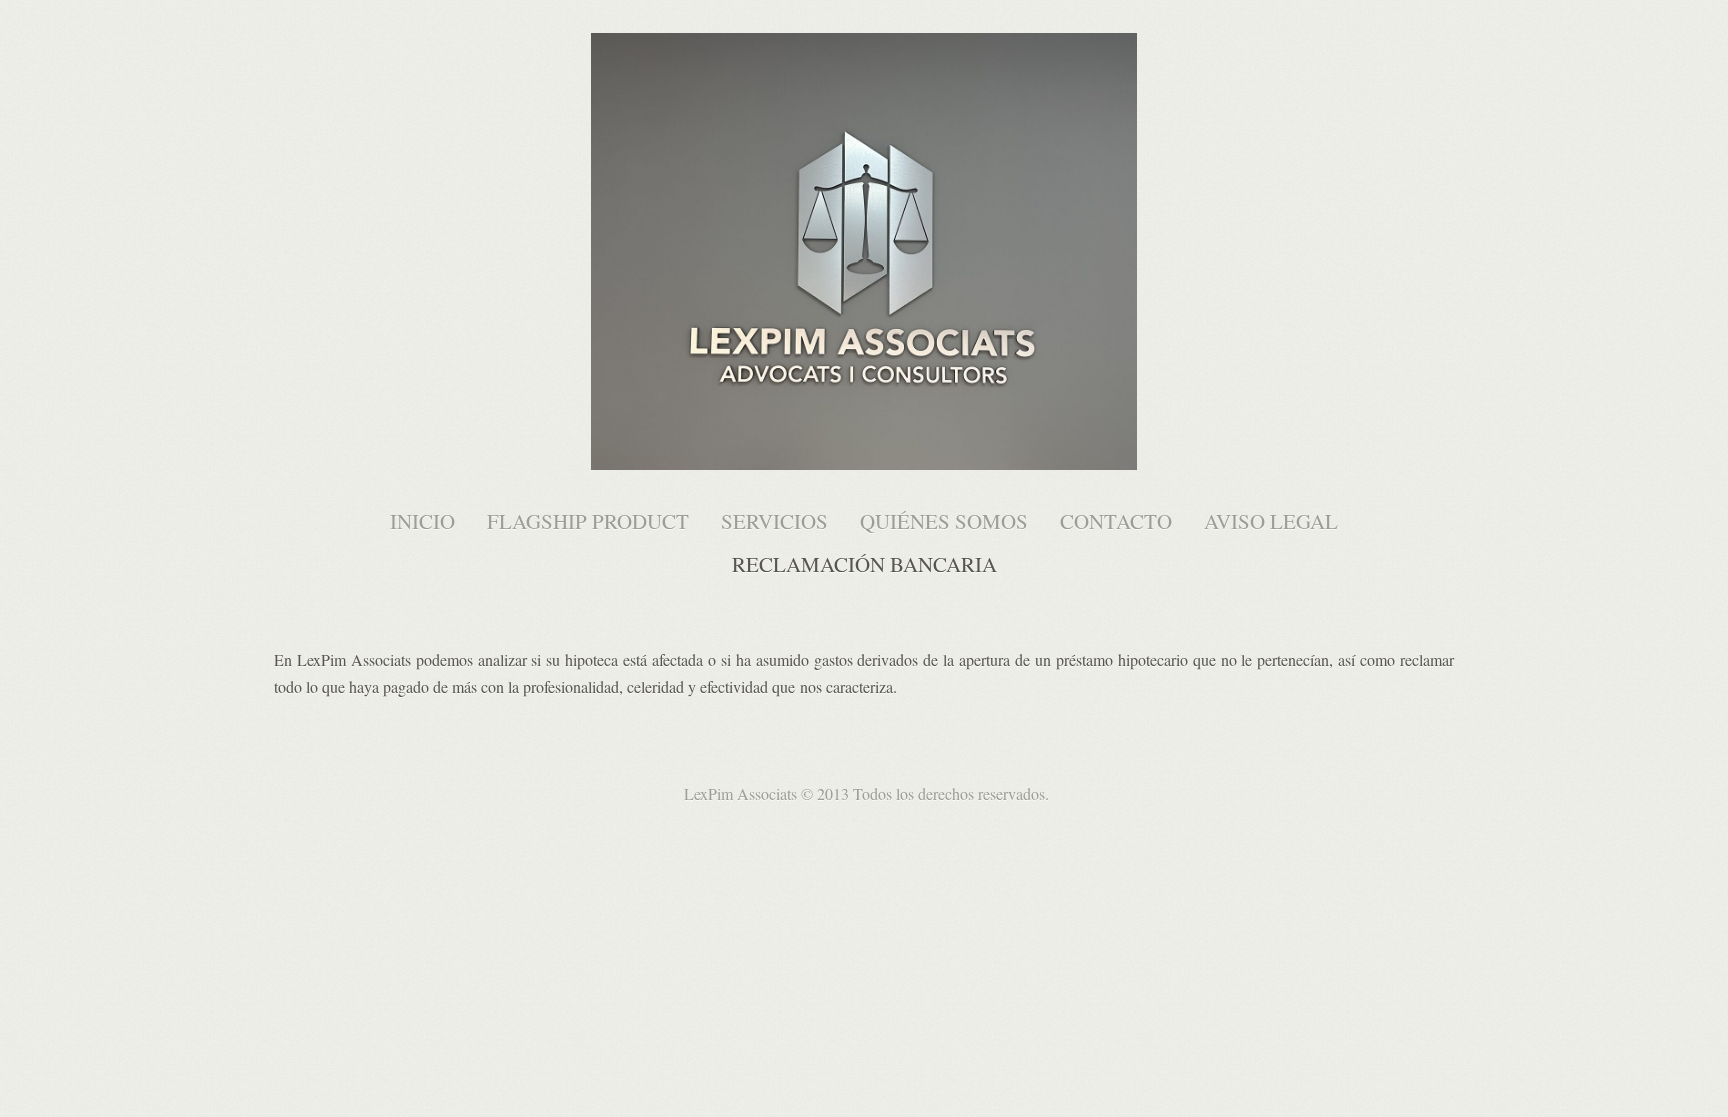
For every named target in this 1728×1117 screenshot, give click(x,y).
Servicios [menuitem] (774, 521)
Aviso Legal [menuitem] (1271, 521)
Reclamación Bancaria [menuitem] (864, 564)
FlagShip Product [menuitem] (588, 521)
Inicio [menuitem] (422, 521)
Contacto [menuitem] (1116, 521)
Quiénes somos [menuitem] (944, 521)
